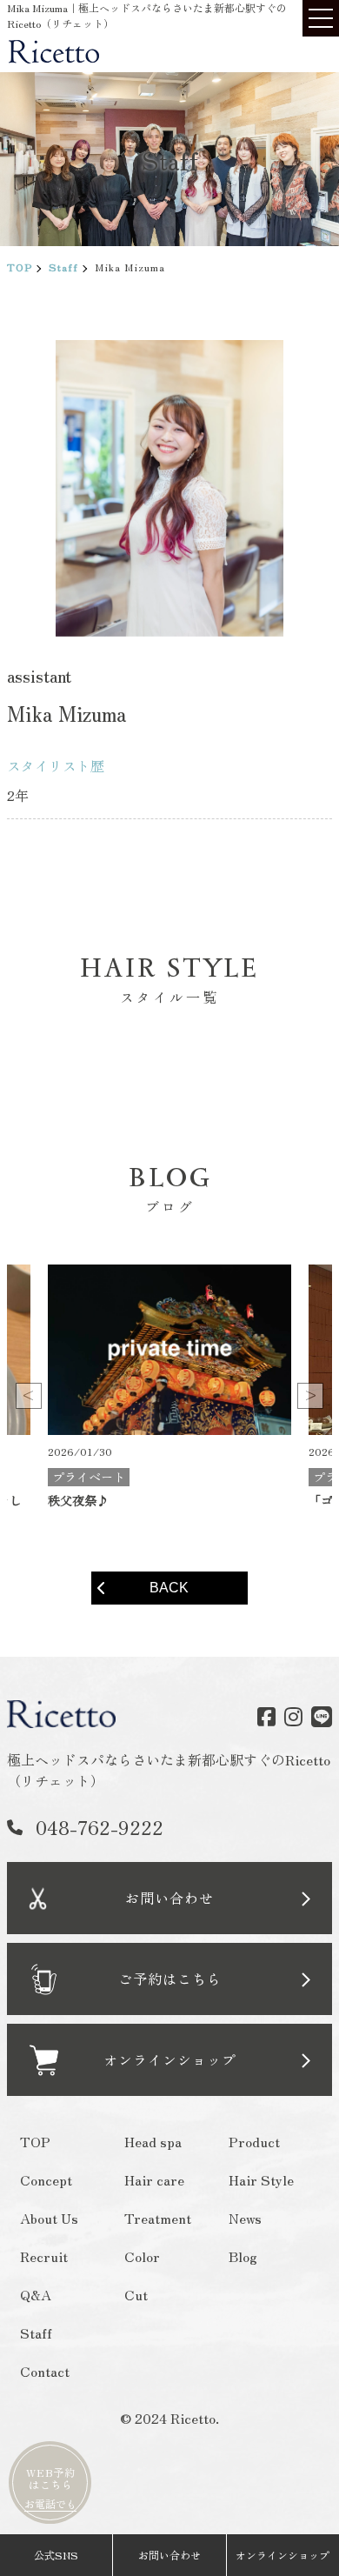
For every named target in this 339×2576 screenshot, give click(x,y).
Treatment (158, 2218)
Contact (45, 2371)
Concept (46, 2179)
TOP (20, 267)
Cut (136, 2294)
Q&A (36, 2294)
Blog (242, 2256)
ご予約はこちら (169, 1979)
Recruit (44, 2256)
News (244, 2218)
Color (142, 2256)
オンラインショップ (282, 2555)
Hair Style (260, 2179)
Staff (63, 267)
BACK (169, 1588)
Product (253, 2141)
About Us (49, 2218)
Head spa (153, 2141)
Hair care (154, 2179)
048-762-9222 (100, 1826)
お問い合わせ (169, 1898)
